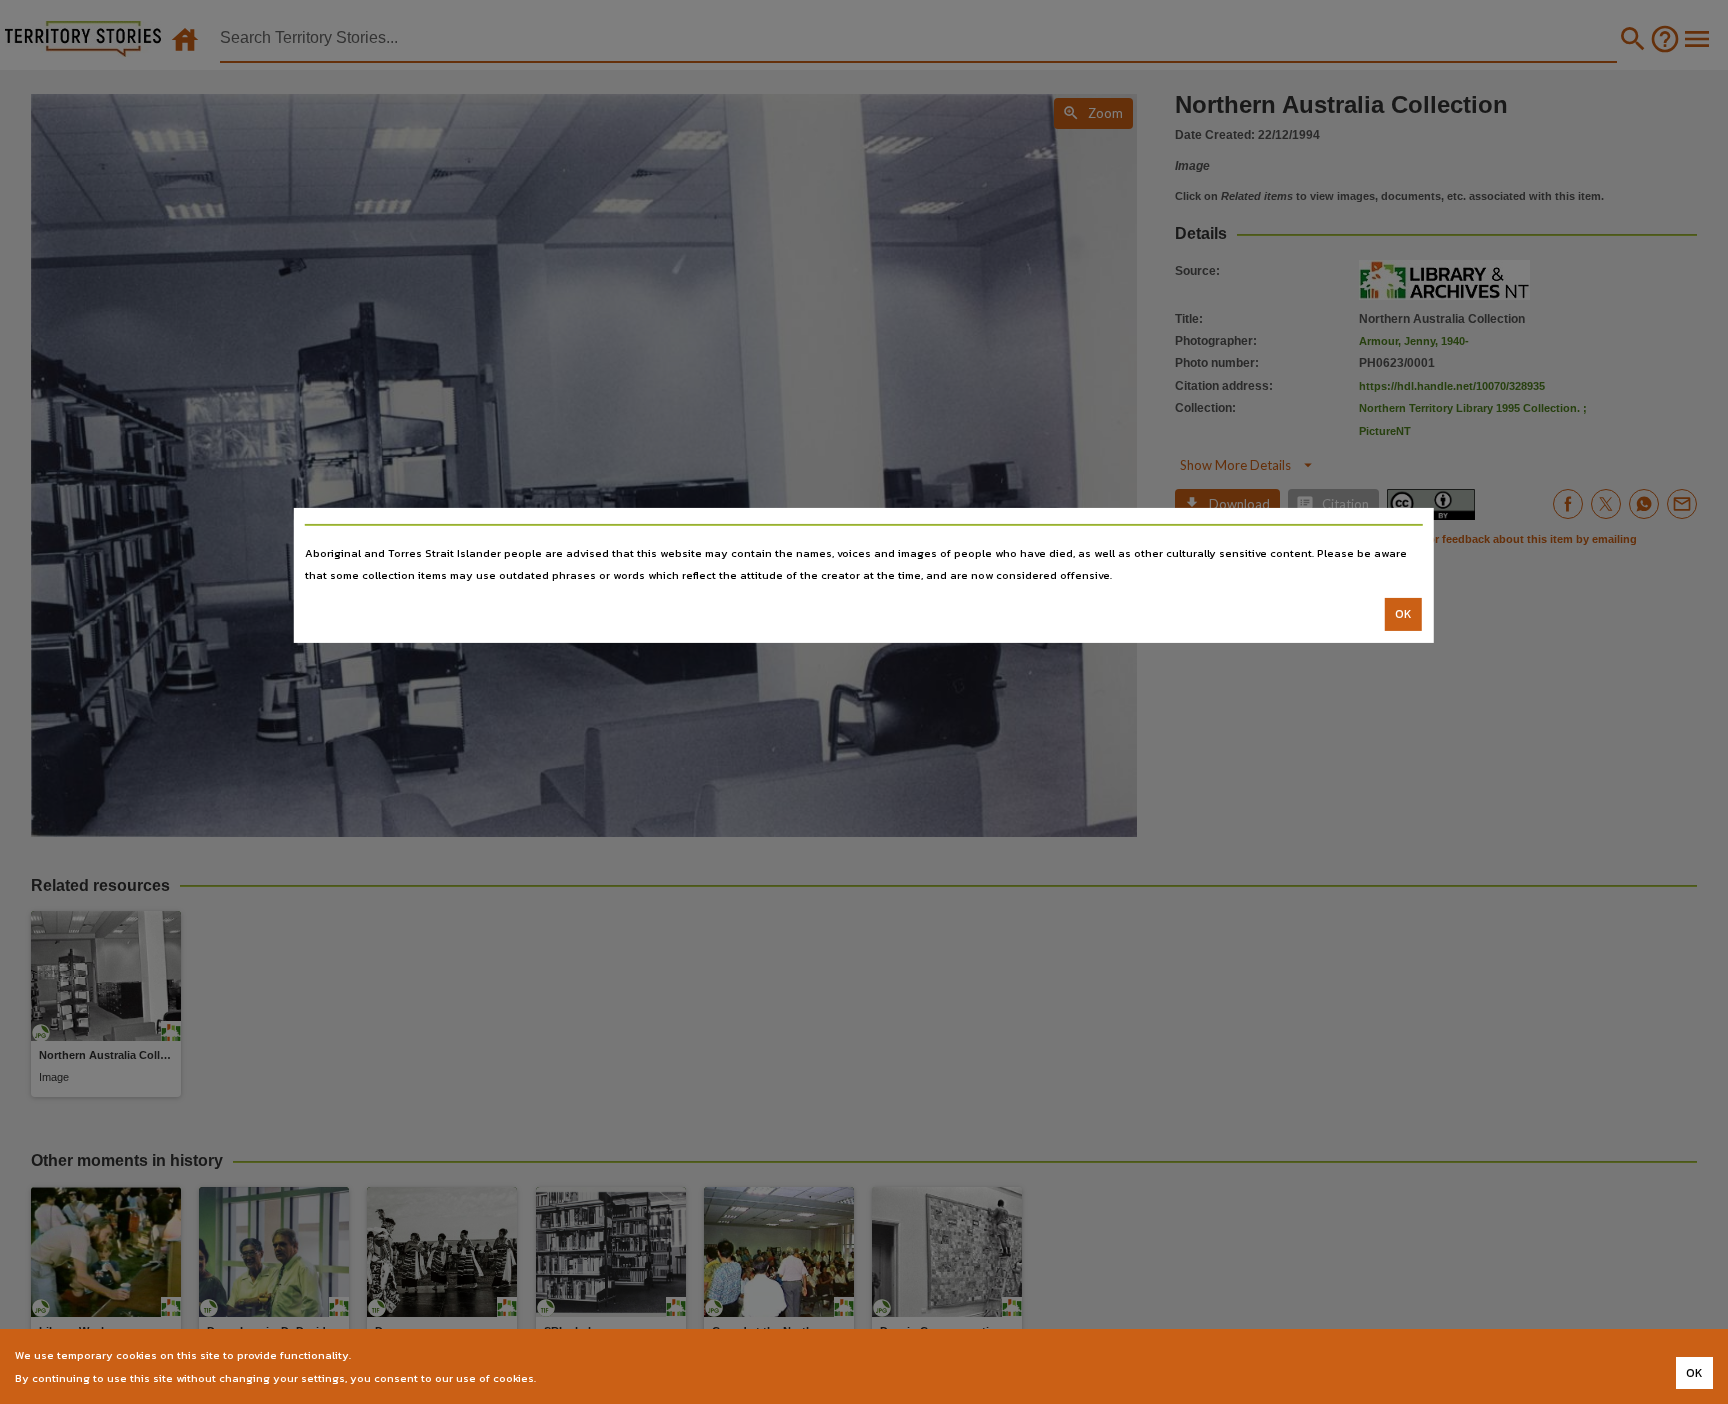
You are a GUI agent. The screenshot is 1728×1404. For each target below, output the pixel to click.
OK (1403, 614)
